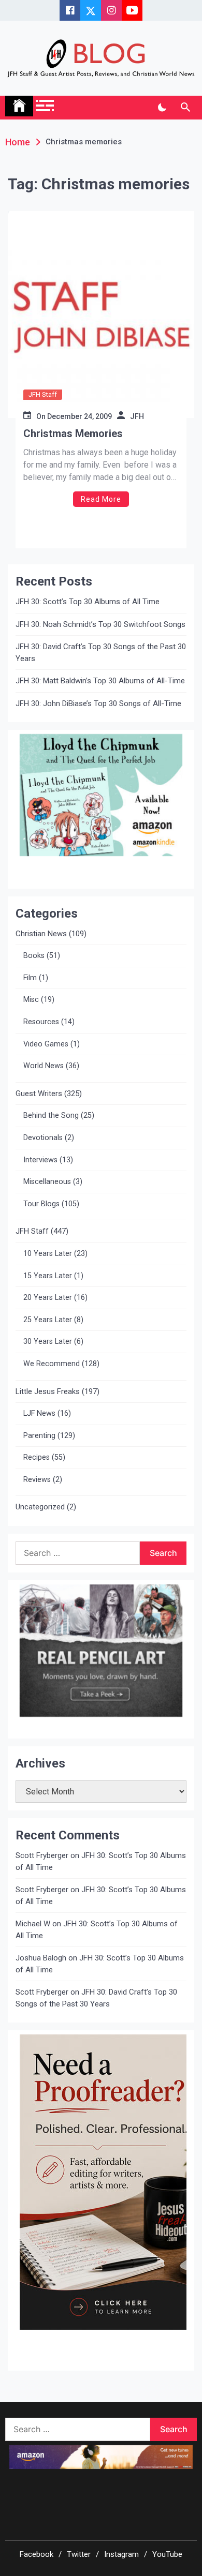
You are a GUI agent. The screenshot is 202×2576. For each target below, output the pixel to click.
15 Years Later (48, 1276)
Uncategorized (40, 1507)
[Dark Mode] (162, 108)
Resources (41, 1022)
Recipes (37, 1457)
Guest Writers (39, 1094)
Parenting (39, 1436)
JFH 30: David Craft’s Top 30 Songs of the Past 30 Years (101, 653)
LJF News (39, 1413)
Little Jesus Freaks (48, 1391)
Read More (101, 499)
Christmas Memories (73, 433)
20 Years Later (48, 1298)
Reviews (37, 1480)
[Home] (19, 106)
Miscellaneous (47, 1182)
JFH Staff (43, 394)
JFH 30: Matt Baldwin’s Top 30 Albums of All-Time (100, 681)
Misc (31, 1000)
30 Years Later (48, 1342)
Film (30, 978)
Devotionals (43, 1138)
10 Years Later (48, 1254)
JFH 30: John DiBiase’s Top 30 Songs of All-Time (98, 703)
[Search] (185, 108)
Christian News (41, 934)
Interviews (40, 1160)
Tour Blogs (41, 1204)
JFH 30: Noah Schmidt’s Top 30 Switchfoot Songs (100, 624)
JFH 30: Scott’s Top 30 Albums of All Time (88, 602)
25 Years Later (48, 1320)
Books (34, 956)
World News (44, 1066)
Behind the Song (51, 1115)
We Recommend (52, 1364)
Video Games (46, 1044)
